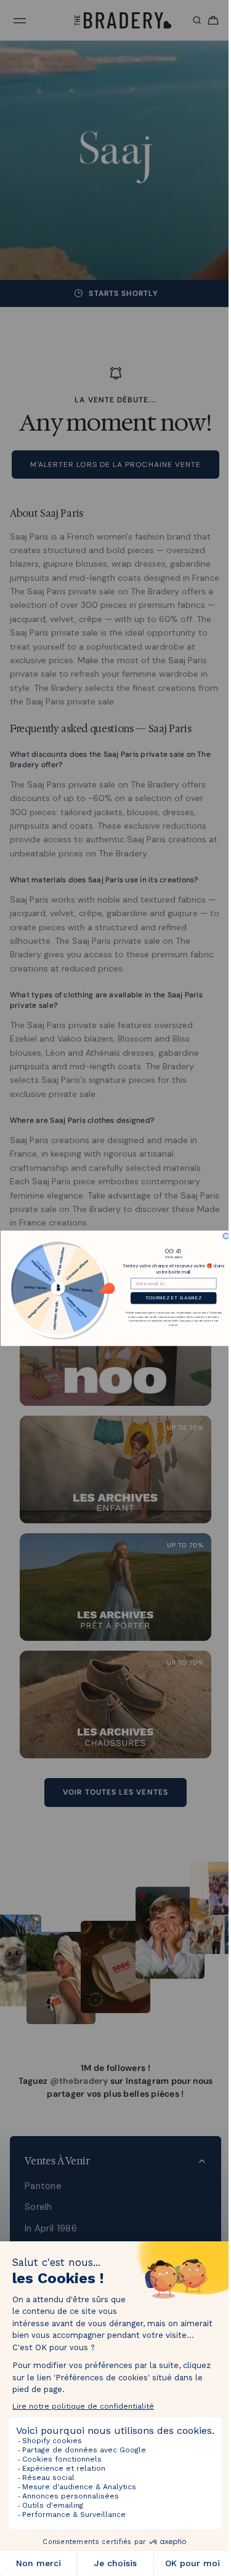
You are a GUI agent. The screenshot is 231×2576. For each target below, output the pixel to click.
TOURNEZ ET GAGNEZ (170, 1298)
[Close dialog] (223, 1236)
